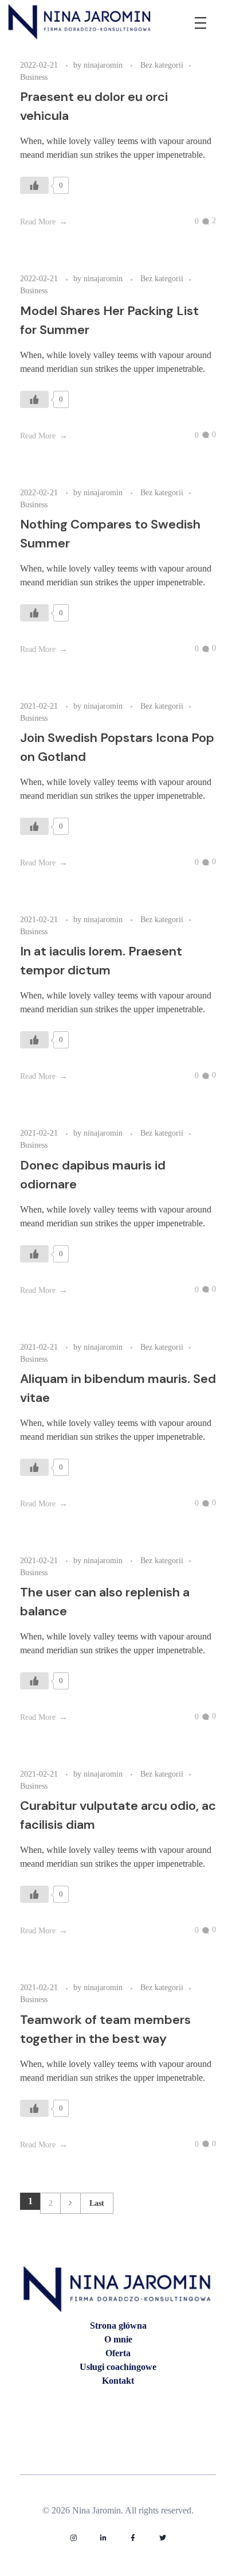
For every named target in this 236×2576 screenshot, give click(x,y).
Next (70, 2203)
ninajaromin (104, 65)
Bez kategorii (162, 65)
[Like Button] (34, 185)
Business (34, 77)
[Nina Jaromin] (80, 22)
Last (97, 2203)
